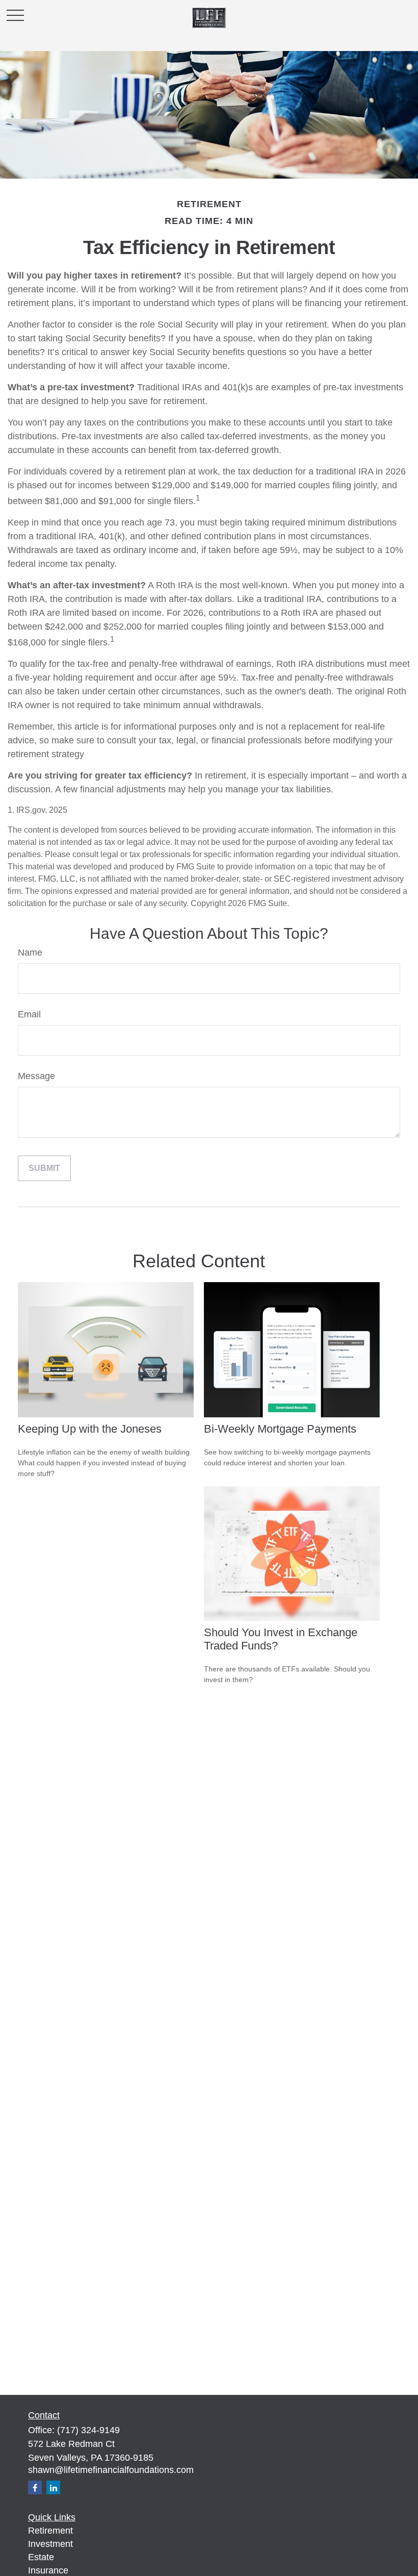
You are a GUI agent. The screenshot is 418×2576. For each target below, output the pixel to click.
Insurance (48, 2570)
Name (30, 953)
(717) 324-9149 (88, 2430)
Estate (41, 2557)
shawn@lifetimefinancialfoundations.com (111, 2470)
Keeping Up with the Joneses (90, 1429)
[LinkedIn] (53, 2487)
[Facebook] (35, 2487)
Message (36, 1076)
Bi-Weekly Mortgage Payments (280, 1429)
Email (29, 1014)
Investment (50, 2544)
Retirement (50, 2531)
